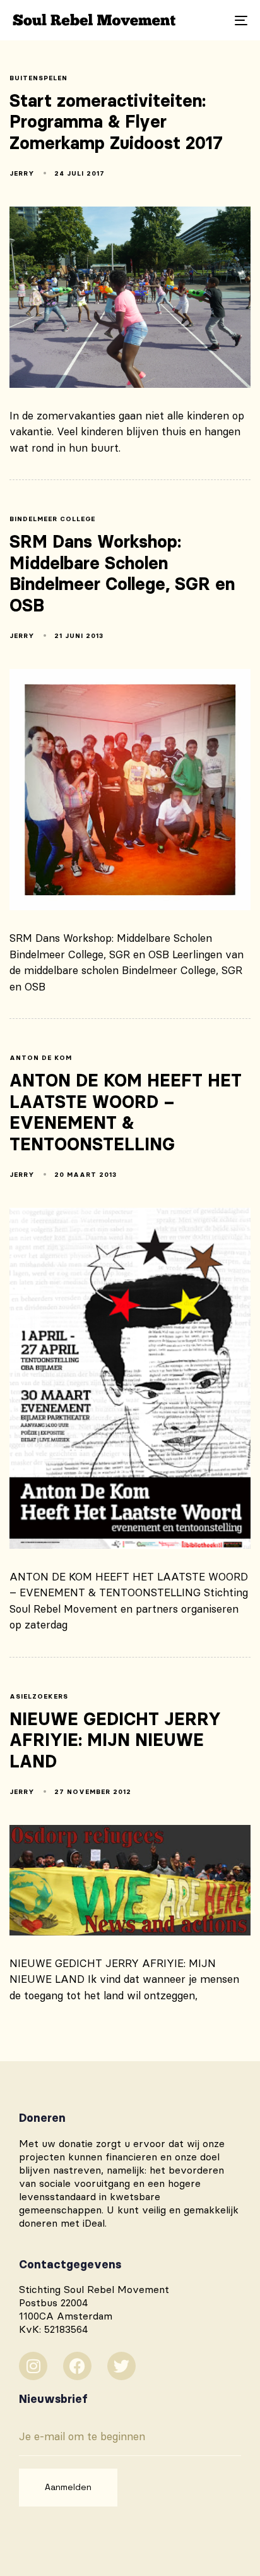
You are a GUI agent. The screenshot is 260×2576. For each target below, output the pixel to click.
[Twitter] (121, 2366)
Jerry (22, 173)
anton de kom (41, 1058)
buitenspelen (38, 78)
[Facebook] (77, 2366)
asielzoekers (39, 1697)
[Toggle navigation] (208, 20)
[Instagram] (33, 2366)
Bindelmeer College (52, 519)
